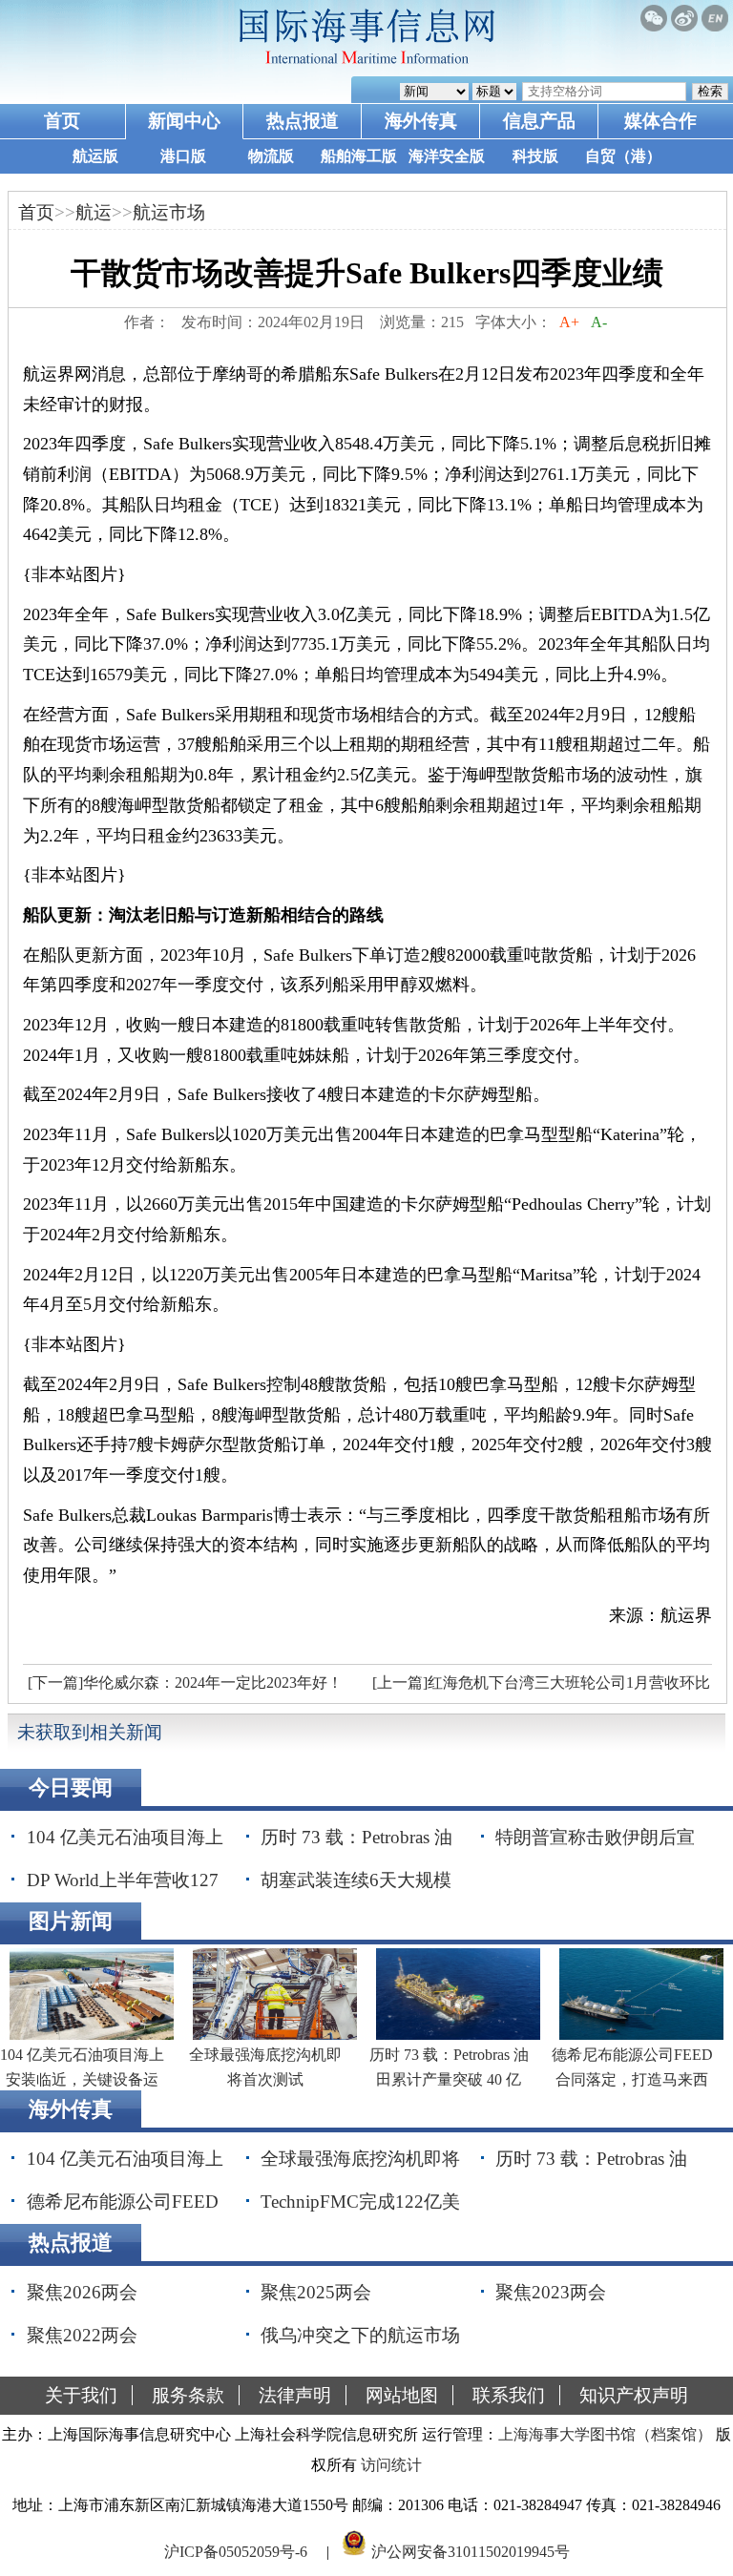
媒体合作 (660, 121)
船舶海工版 (359, 156)
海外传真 (421, 121)
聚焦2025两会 (316, 2292)
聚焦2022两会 (82, 2335)
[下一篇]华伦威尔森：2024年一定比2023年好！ (185, 1683)
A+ (569, 322)
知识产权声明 (634, 2395)
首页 (62, 121)
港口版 (183, 156)
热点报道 (303, 121)
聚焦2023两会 (551, 2292)
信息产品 (539, 121)
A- (599, 322)
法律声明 (295, 2395)
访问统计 (391, 2465)
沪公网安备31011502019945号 (471, 2551)
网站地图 (402, 2395)
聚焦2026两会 (82, 2292)
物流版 (271, 156)
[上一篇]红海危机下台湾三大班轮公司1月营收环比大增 (539, 1688)
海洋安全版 (447, 156)
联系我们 (509, 2395)
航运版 (95, 156)
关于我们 (81, 2395)
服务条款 (188, 2395)
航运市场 (169, 212)
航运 (94, 212)
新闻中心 (184, 121)
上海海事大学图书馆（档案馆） (605, 2434)
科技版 (535, 156)
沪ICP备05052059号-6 (236, 2551)
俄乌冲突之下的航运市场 (360, 2335)
